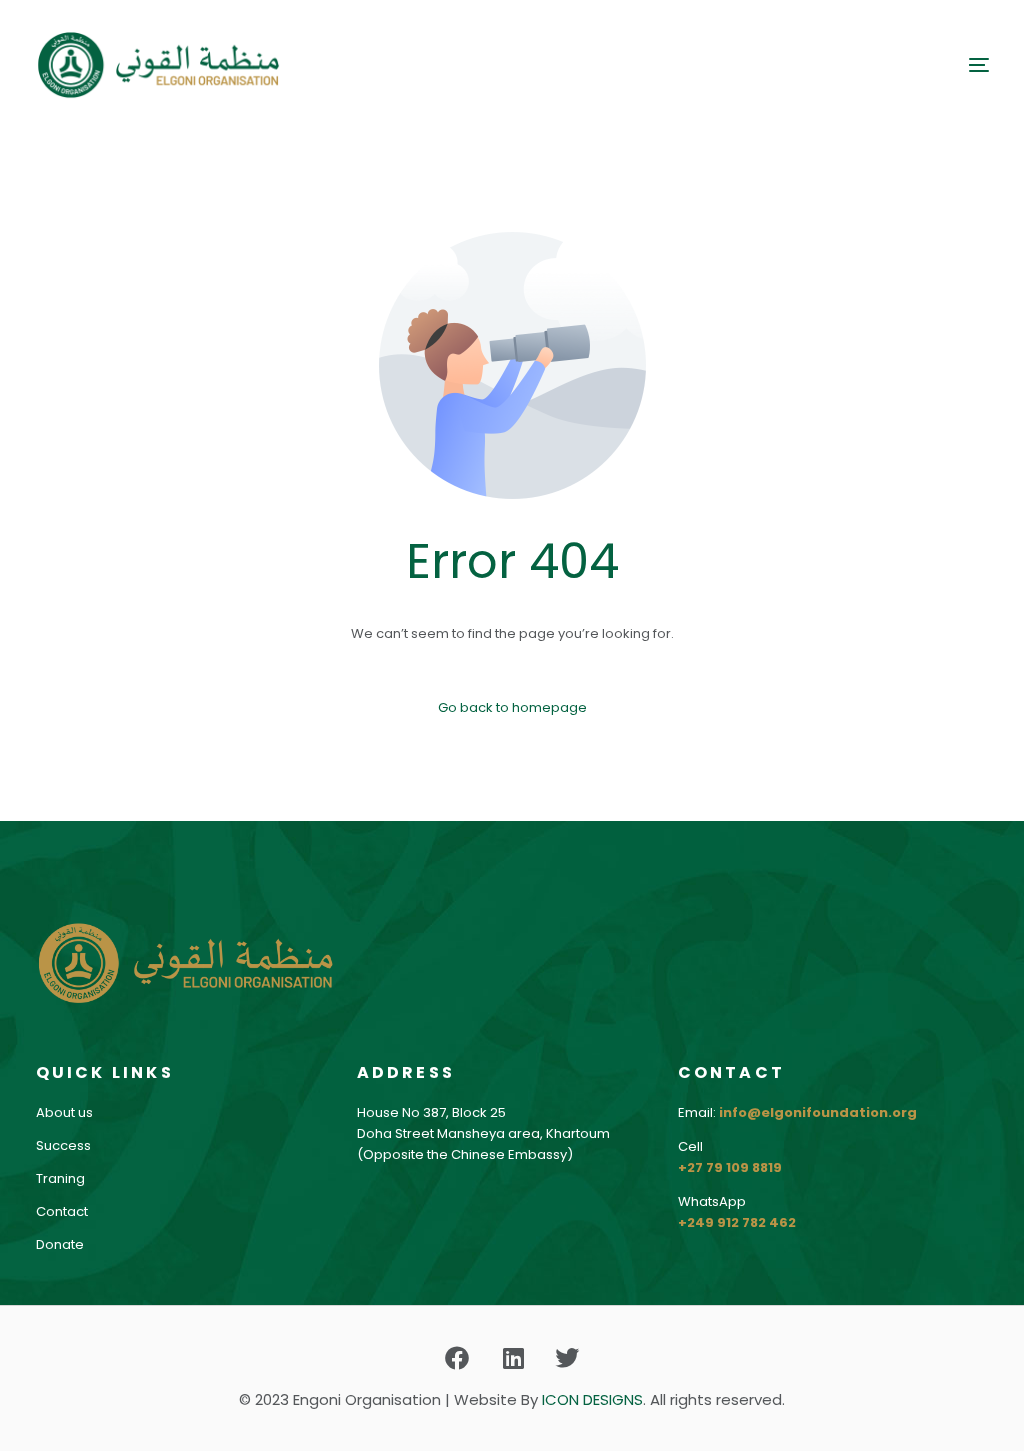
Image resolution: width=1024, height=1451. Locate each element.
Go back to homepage (512, 707)
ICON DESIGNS (592, 1399)
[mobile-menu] (954, 65)
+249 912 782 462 (737, 1222)
